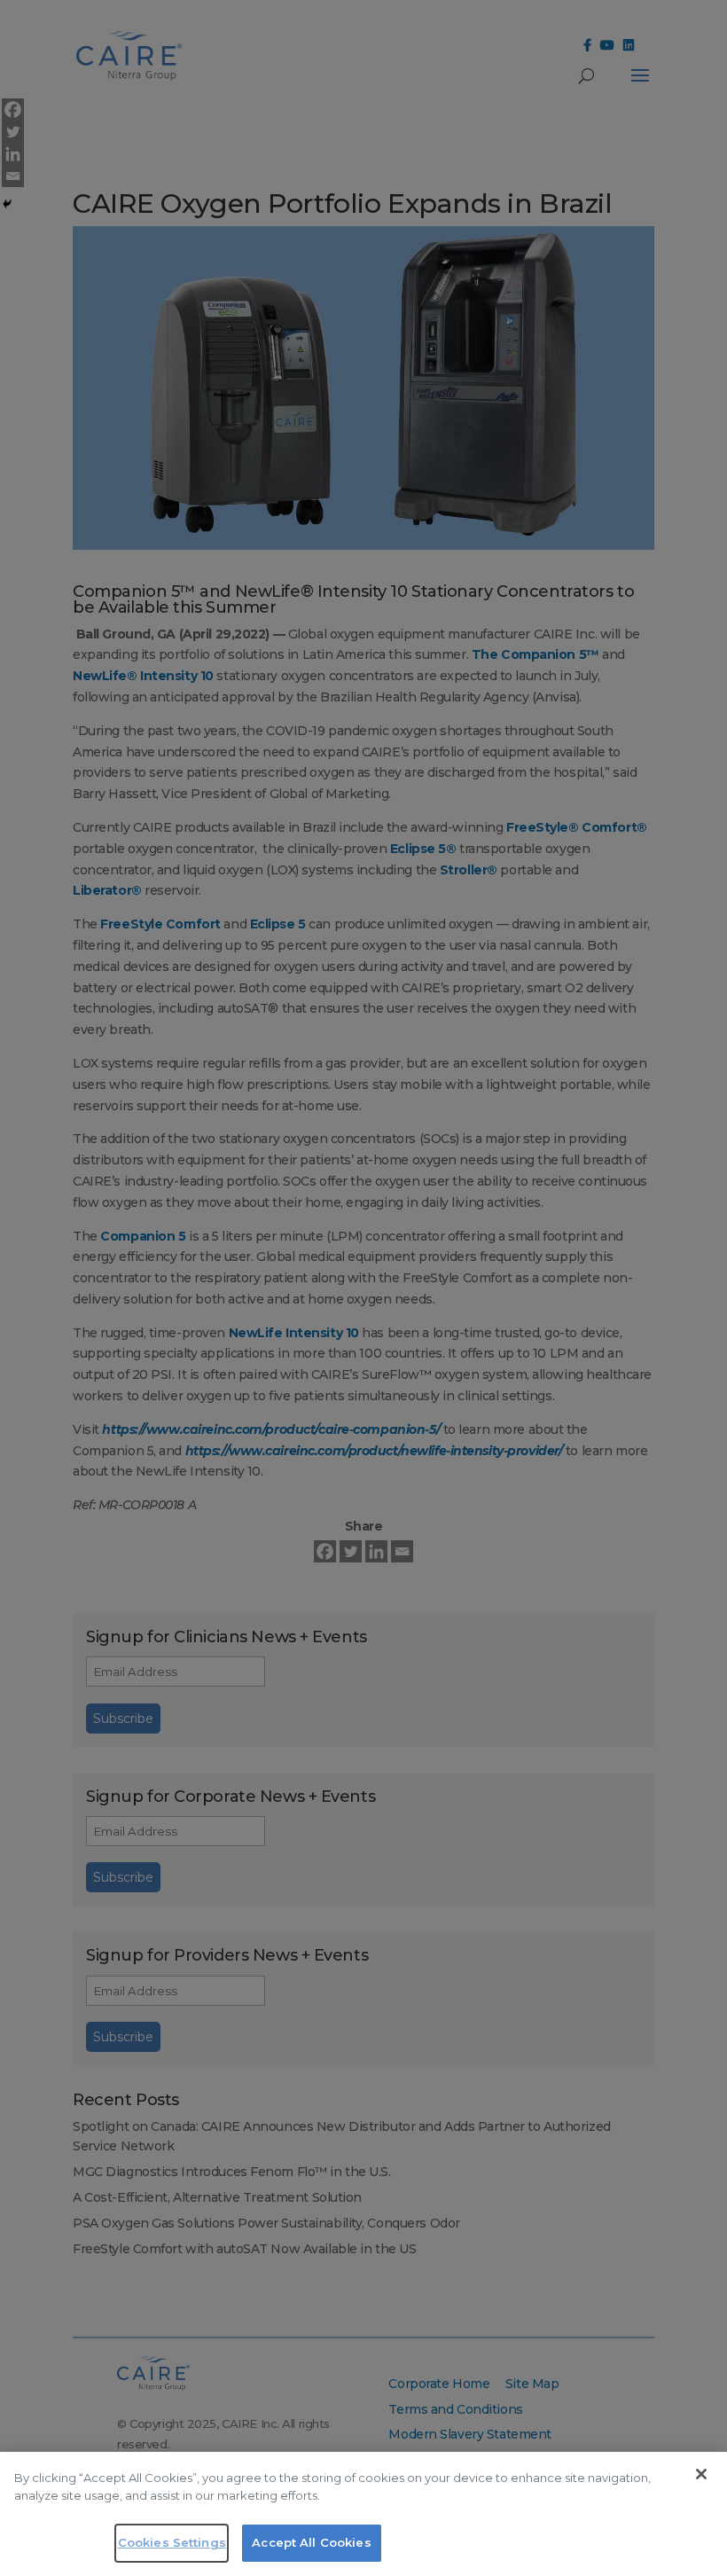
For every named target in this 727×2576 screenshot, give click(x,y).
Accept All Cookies (311, 2542)
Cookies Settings (172, 2542)
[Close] (701, 2474)
